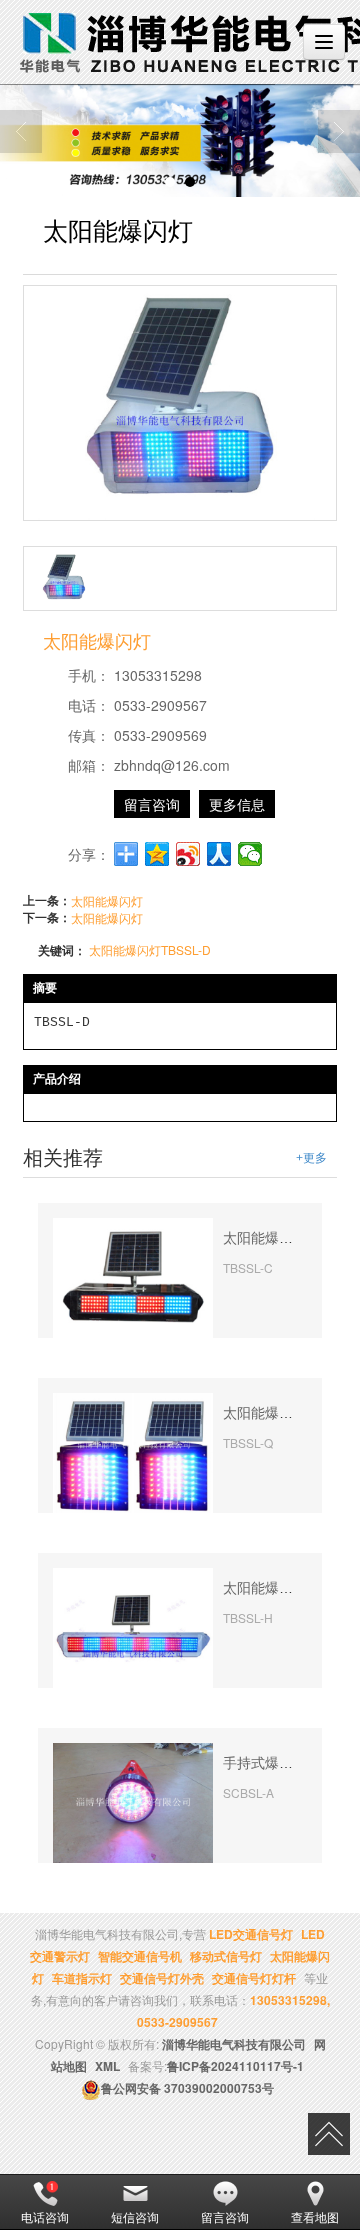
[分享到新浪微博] (188, 854)
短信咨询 (135, 2216)
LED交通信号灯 (251, 1934)
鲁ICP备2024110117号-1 (235, 2066)
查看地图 (315, 2216)
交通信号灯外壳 (162, 1978)
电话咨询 (45, 2216)
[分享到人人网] (219, 854)
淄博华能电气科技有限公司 (234, 2044)
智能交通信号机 (140, 1956)
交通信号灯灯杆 (254, 1978)
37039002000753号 (187, 2088)
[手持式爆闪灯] (133, 1800)
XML (107, 2066)
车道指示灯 (82, 1978)
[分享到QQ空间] (157, 854)
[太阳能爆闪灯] (133, 1275)
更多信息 (237, 804)
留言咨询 (152, 804)
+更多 (311, 1158)
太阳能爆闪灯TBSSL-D (150, 949)
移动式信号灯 (226, 1956)
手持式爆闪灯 (265, 1763)
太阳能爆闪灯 (107, 900)
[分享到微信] (250, 854)
